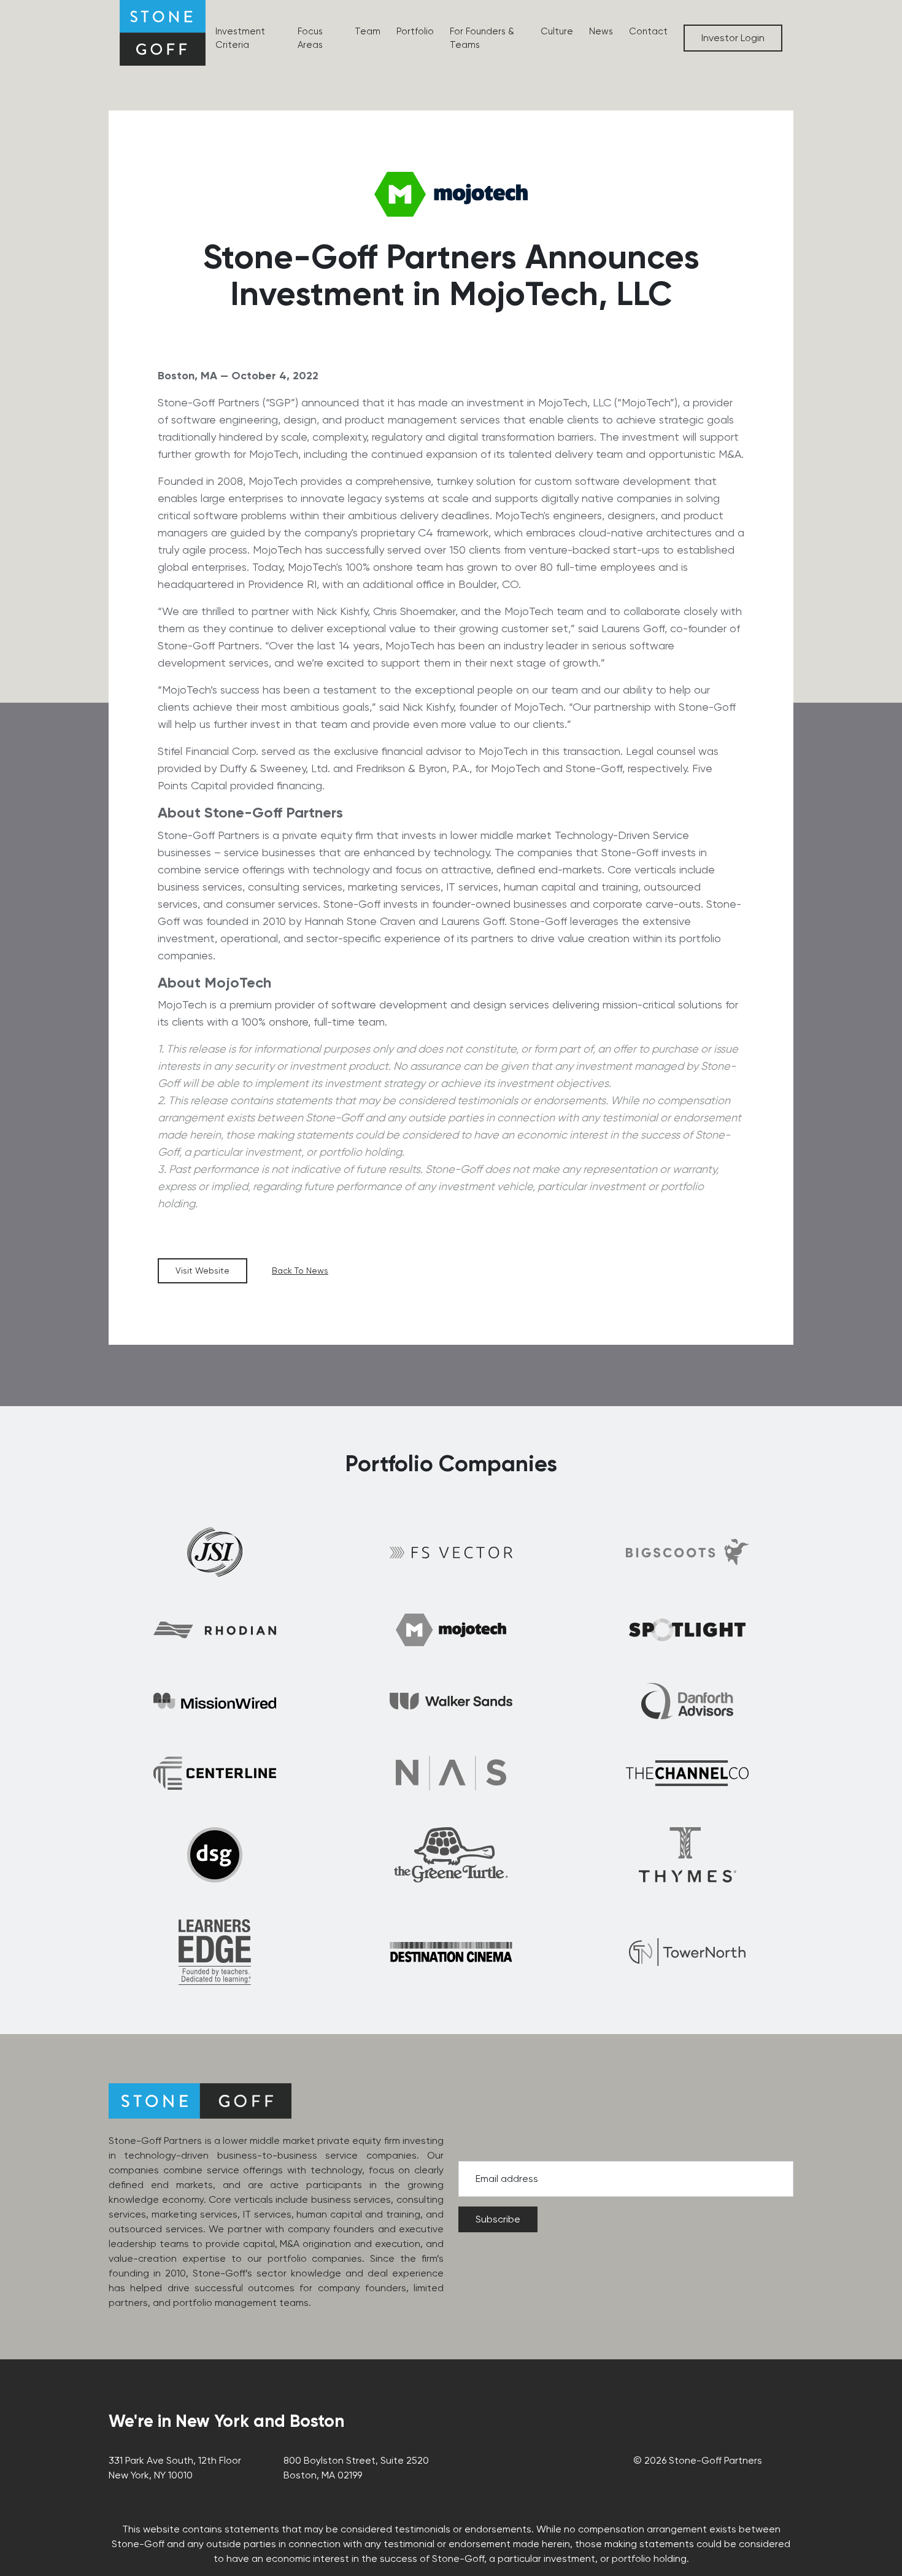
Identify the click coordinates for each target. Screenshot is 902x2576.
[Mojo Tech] (451, 1630)
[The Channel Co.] (687, 1773)
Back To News (300, 1271)
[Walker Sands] (451, 1701)
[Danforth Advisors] (687, 1701)
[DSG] (215, 1855)
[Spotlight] (687, 1630)
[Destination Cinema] (451, 1952)
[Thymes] (688, 1855)
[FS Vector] (451, 1552)
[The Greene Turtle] (451, 1855)
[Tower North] (687, 1952)
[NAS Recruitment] (451, 1773)
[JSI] (215, 1552)
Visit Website (202, 1271)
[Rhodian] (215, 1630)
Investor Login (733, 38)
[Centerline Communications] (215, 1773)
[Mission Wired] (215, 1701)
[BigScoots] (687, 1552)
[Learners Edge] (215, 1952)
